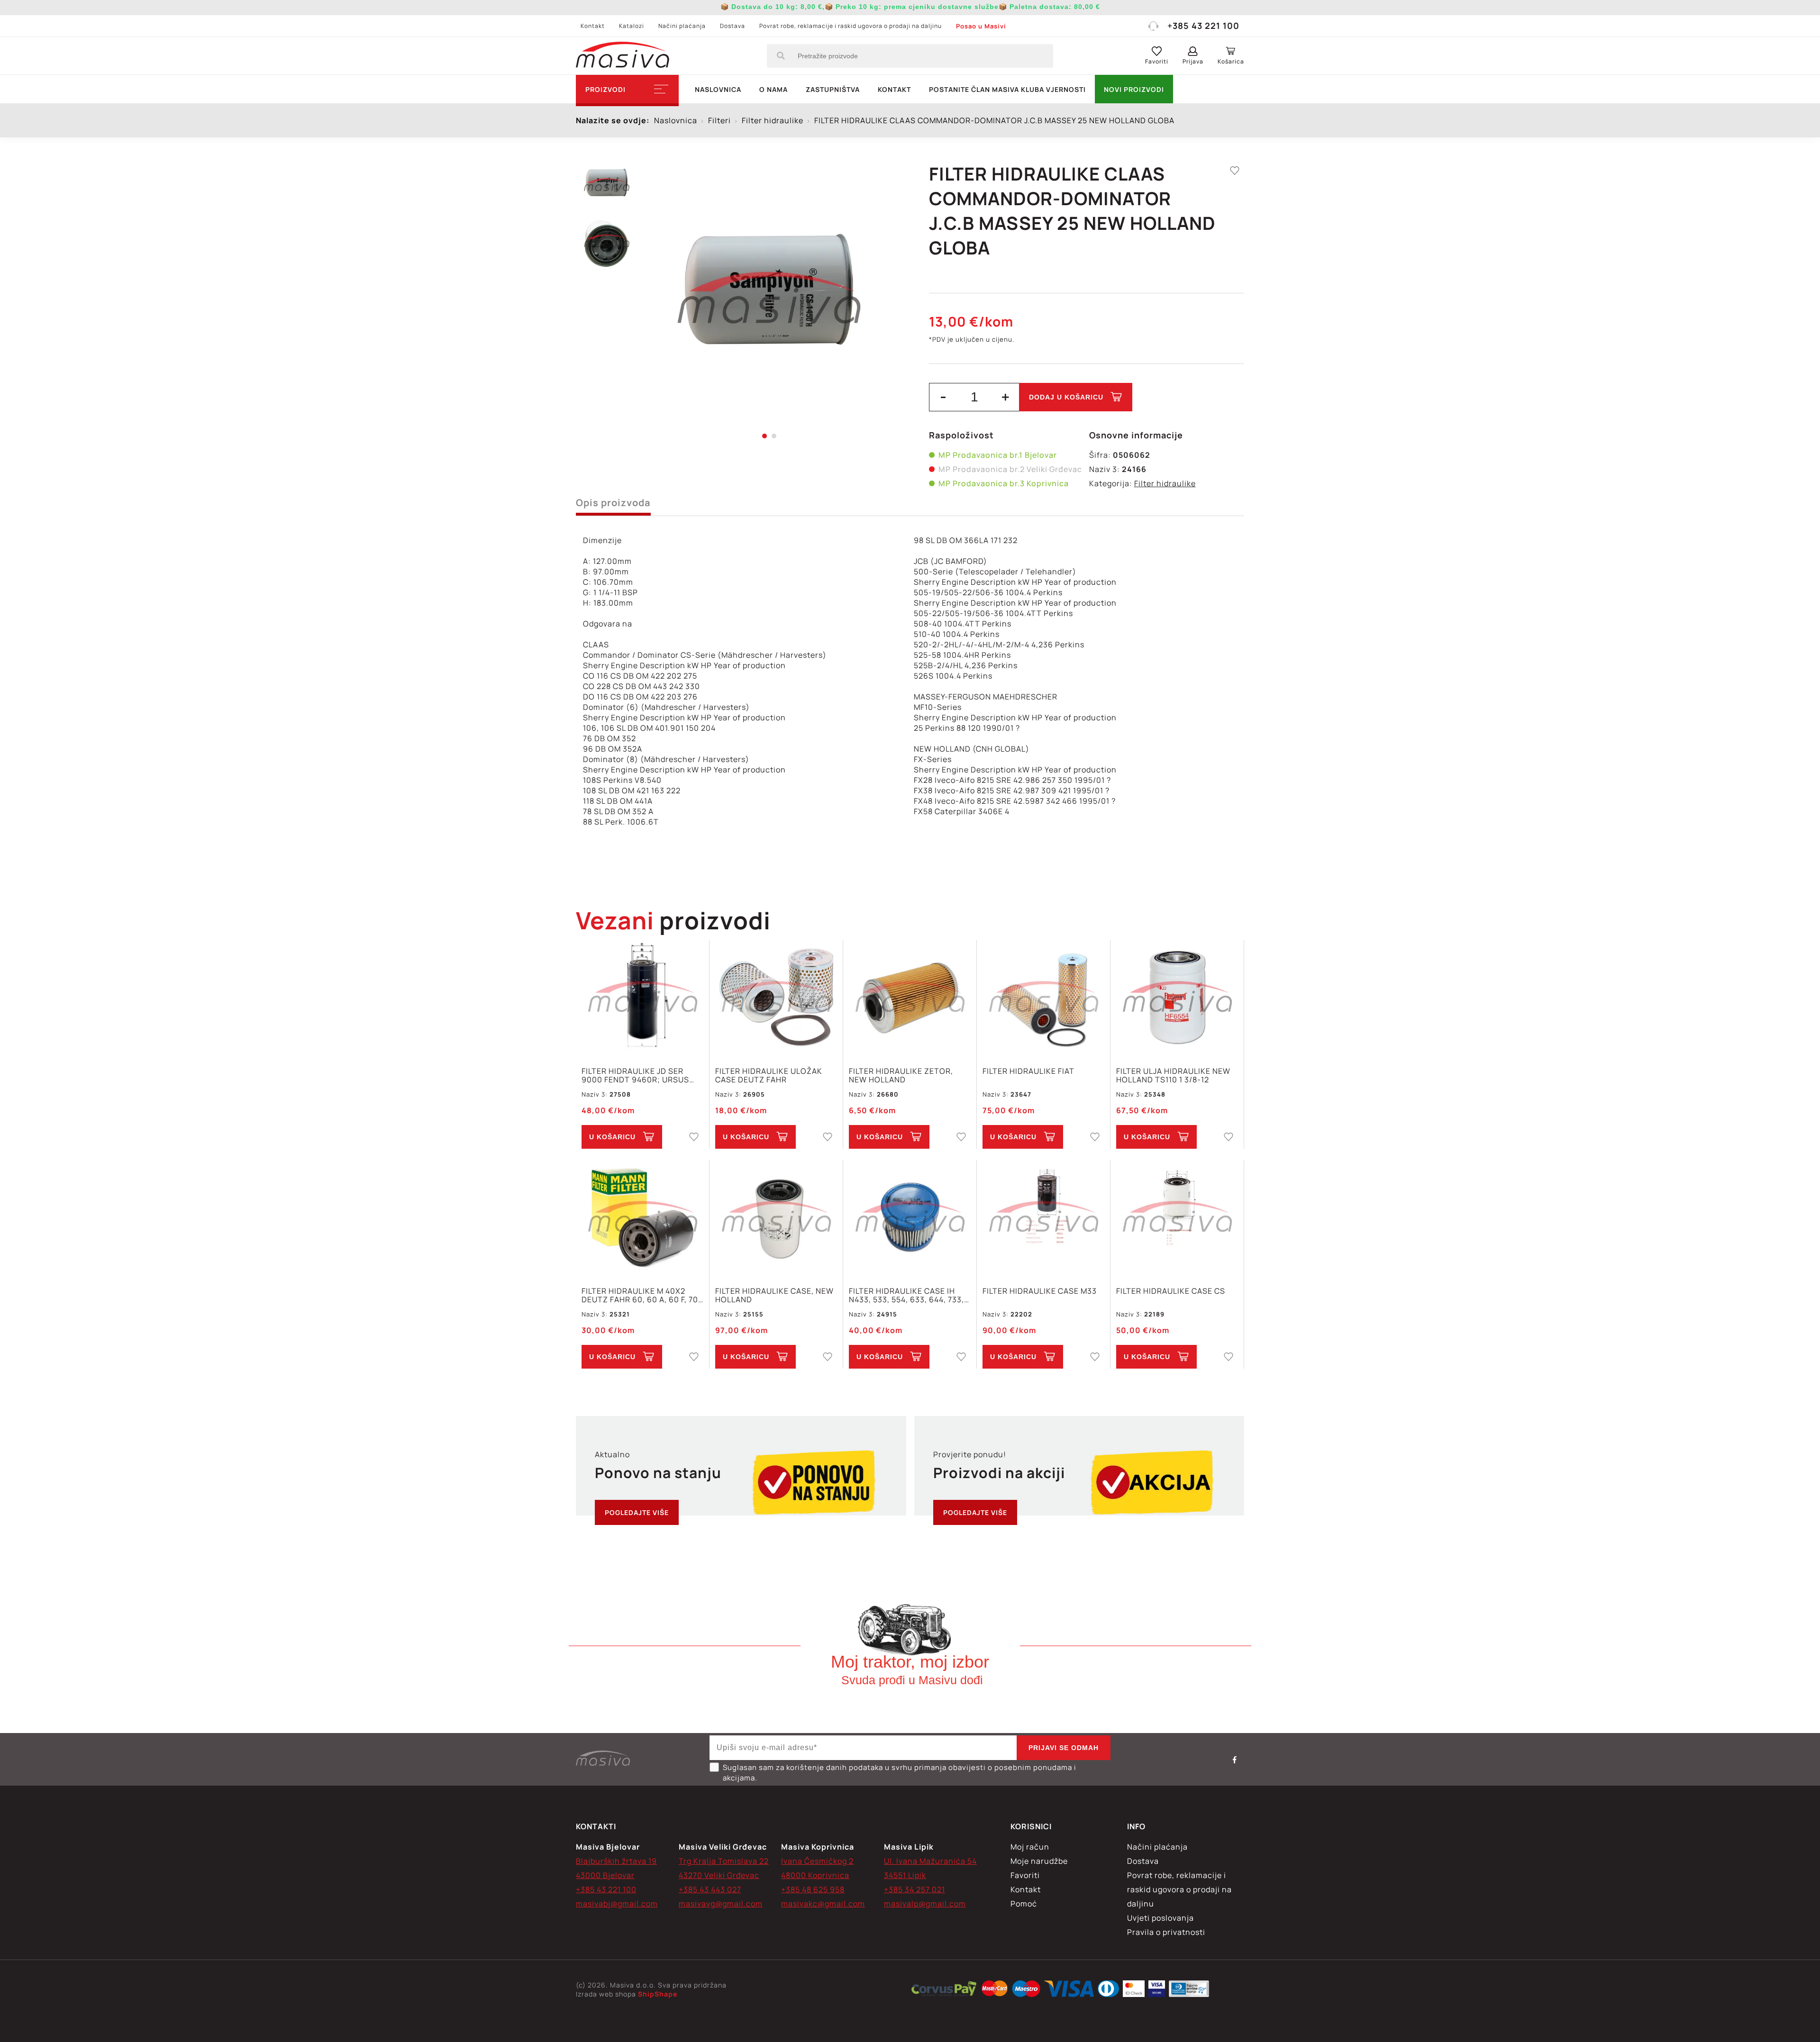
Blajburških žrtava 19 (616, 1861)
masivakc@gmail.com (823, 1904)
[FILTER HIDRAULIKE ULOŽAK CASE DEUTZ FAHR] (776, 998)
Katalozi (632, 26)
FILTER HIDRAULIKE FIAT (1028, 1071)
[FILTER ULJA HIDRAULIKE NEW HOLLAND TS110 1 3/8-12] (1177, 998)
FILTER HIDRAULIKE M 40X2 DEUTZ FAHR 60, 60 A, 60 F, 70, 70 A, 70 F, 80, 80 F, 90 (641, 1295)
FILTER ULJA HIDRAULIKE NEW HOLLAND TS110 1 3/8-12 (1173, 1075)
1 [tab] (764, 436)
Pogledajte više (637, 1512)
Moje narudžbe (1039, 1861)
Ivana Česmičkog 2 (817, 1861)
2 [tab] (774, 436)
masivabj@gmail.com (617, 1904)
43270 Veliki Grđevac (719, 1875)
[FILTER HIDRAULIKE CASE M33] (1043, 1218)
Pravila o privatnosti (1166, 1932)
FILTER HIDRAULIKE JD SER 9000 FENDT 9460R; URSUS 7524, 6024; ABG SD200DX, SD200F (635, 1075)
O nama (773, 89)
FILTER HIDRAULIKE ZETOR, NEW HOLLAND (901, 1075)
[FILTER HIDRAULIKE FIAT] (1043, 998)
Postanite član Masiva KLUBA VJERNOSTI (1007, 89)
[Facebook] (1235, 1760)
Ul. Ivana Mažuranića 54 (930, 1861)
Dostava (733, 26)
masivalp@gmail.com (925, 1904)
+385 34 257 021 (915, 1889)
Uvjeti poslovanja (1160, 1918)
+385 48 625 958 (813, 1889)
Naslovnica (718, 89)
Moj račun (1030, 1847)
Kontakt (593, 26)
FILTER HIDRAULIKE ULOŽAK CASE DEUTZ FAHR (769, 1075)
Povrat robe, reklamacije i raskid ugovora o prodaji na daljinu (851, 26)
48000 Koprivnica (815, 1875)
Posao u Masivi (981, 26)
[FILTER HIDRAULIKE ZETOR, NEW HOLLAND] (910, 998)
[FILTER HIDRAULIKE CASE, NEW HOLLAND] (776, 1218)
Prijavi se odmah (1064, 1748)
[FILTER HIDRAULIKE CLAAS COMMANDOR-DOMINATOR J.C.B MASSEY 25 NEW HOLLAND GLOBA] (769, 299)
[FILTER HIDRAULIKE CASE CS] (1177, 1218)
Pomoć (1024, 1904)
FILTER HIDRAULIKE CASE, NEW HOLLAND (774, 1295)
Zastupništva (833, 89)
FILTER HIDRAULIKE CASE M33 (1040, 1291)
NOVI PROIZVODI (1134, 89)
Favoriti (1025, 1875)
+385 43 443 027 (710, 1889)
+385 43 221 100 (1203, 26)
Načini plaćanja (682, 26)
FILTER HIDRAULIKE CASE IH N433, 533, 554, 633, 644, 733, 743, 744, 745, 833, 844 (906, 1295)
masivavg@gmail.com (721, 1904)
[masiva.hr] (623, 56)
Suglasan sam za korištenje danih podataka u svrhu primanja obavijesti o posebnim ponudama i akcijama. (900, 1773)
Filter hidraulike (1165, 483)
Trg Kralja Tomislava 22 (724, 1861)
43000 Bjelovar (605, 1875)
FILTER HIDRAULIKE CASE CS (1171, 1291)
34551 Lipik (905, 1875)
